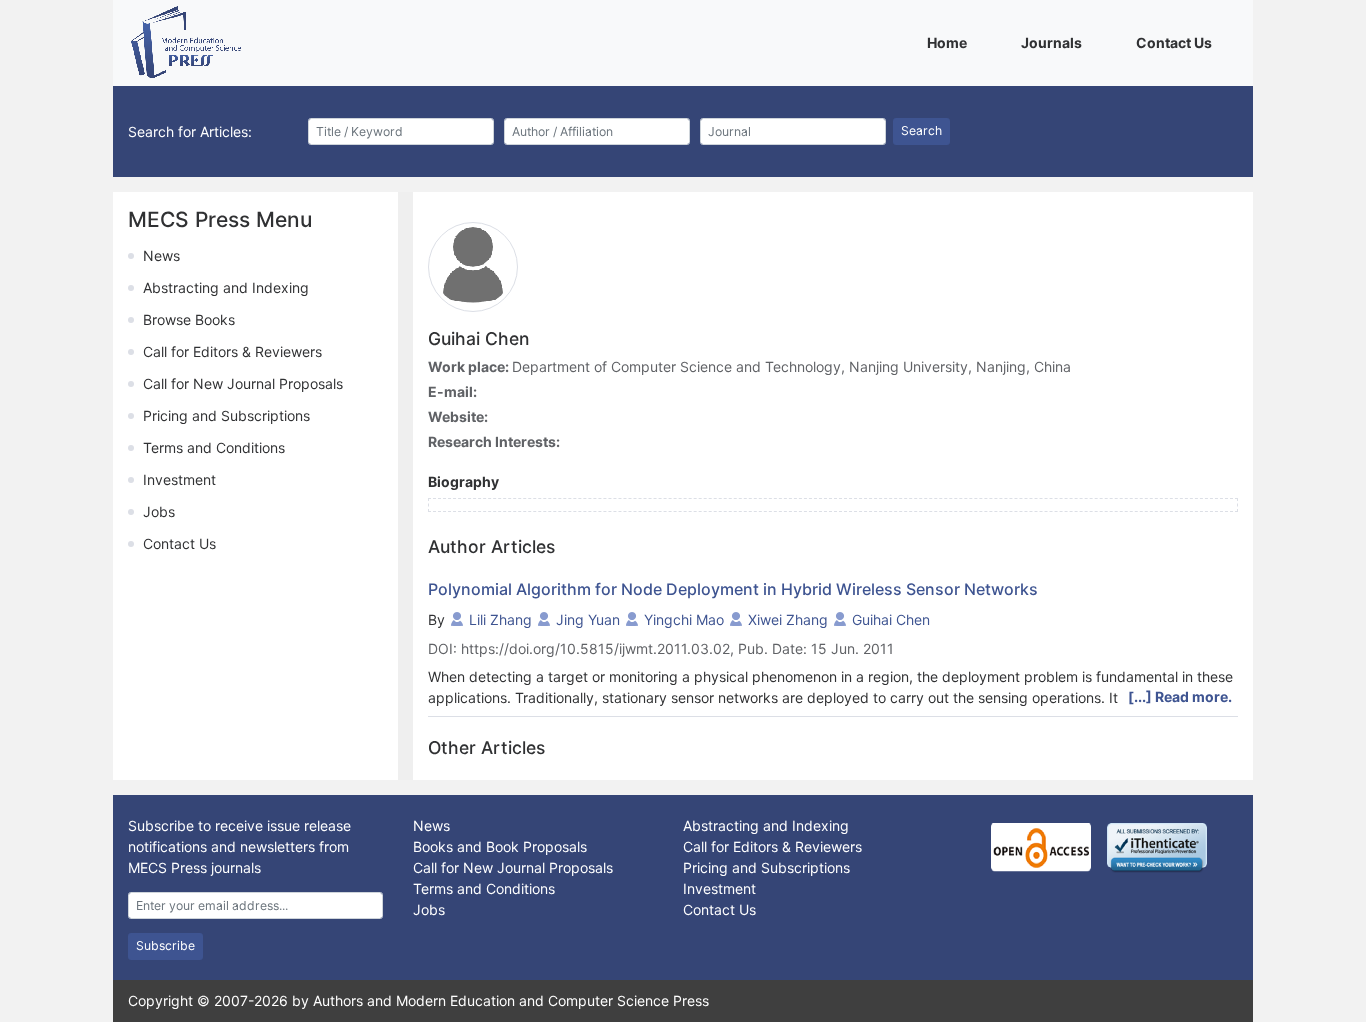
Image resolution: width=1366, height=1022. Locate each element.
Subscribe (165, 945)
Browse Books (189, 319)
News (161, 255)
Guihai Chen (891, 619)
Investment (179, 479)
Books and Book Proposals (500, 846)
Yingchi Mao (684, 619)
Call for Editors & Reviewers (232, 351)
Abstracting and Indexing (226, 287)
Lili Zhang (500, 619)
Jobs (159, 511)
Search (921, 130)
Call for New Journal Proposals (243, 383)
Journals (1055, 42)
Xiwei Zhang (788, 619)
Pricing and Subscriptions (226, 415)
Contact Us (1177, 42)
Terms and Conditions (214, 447)
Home (950, 42)
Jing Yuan (588, 619)
